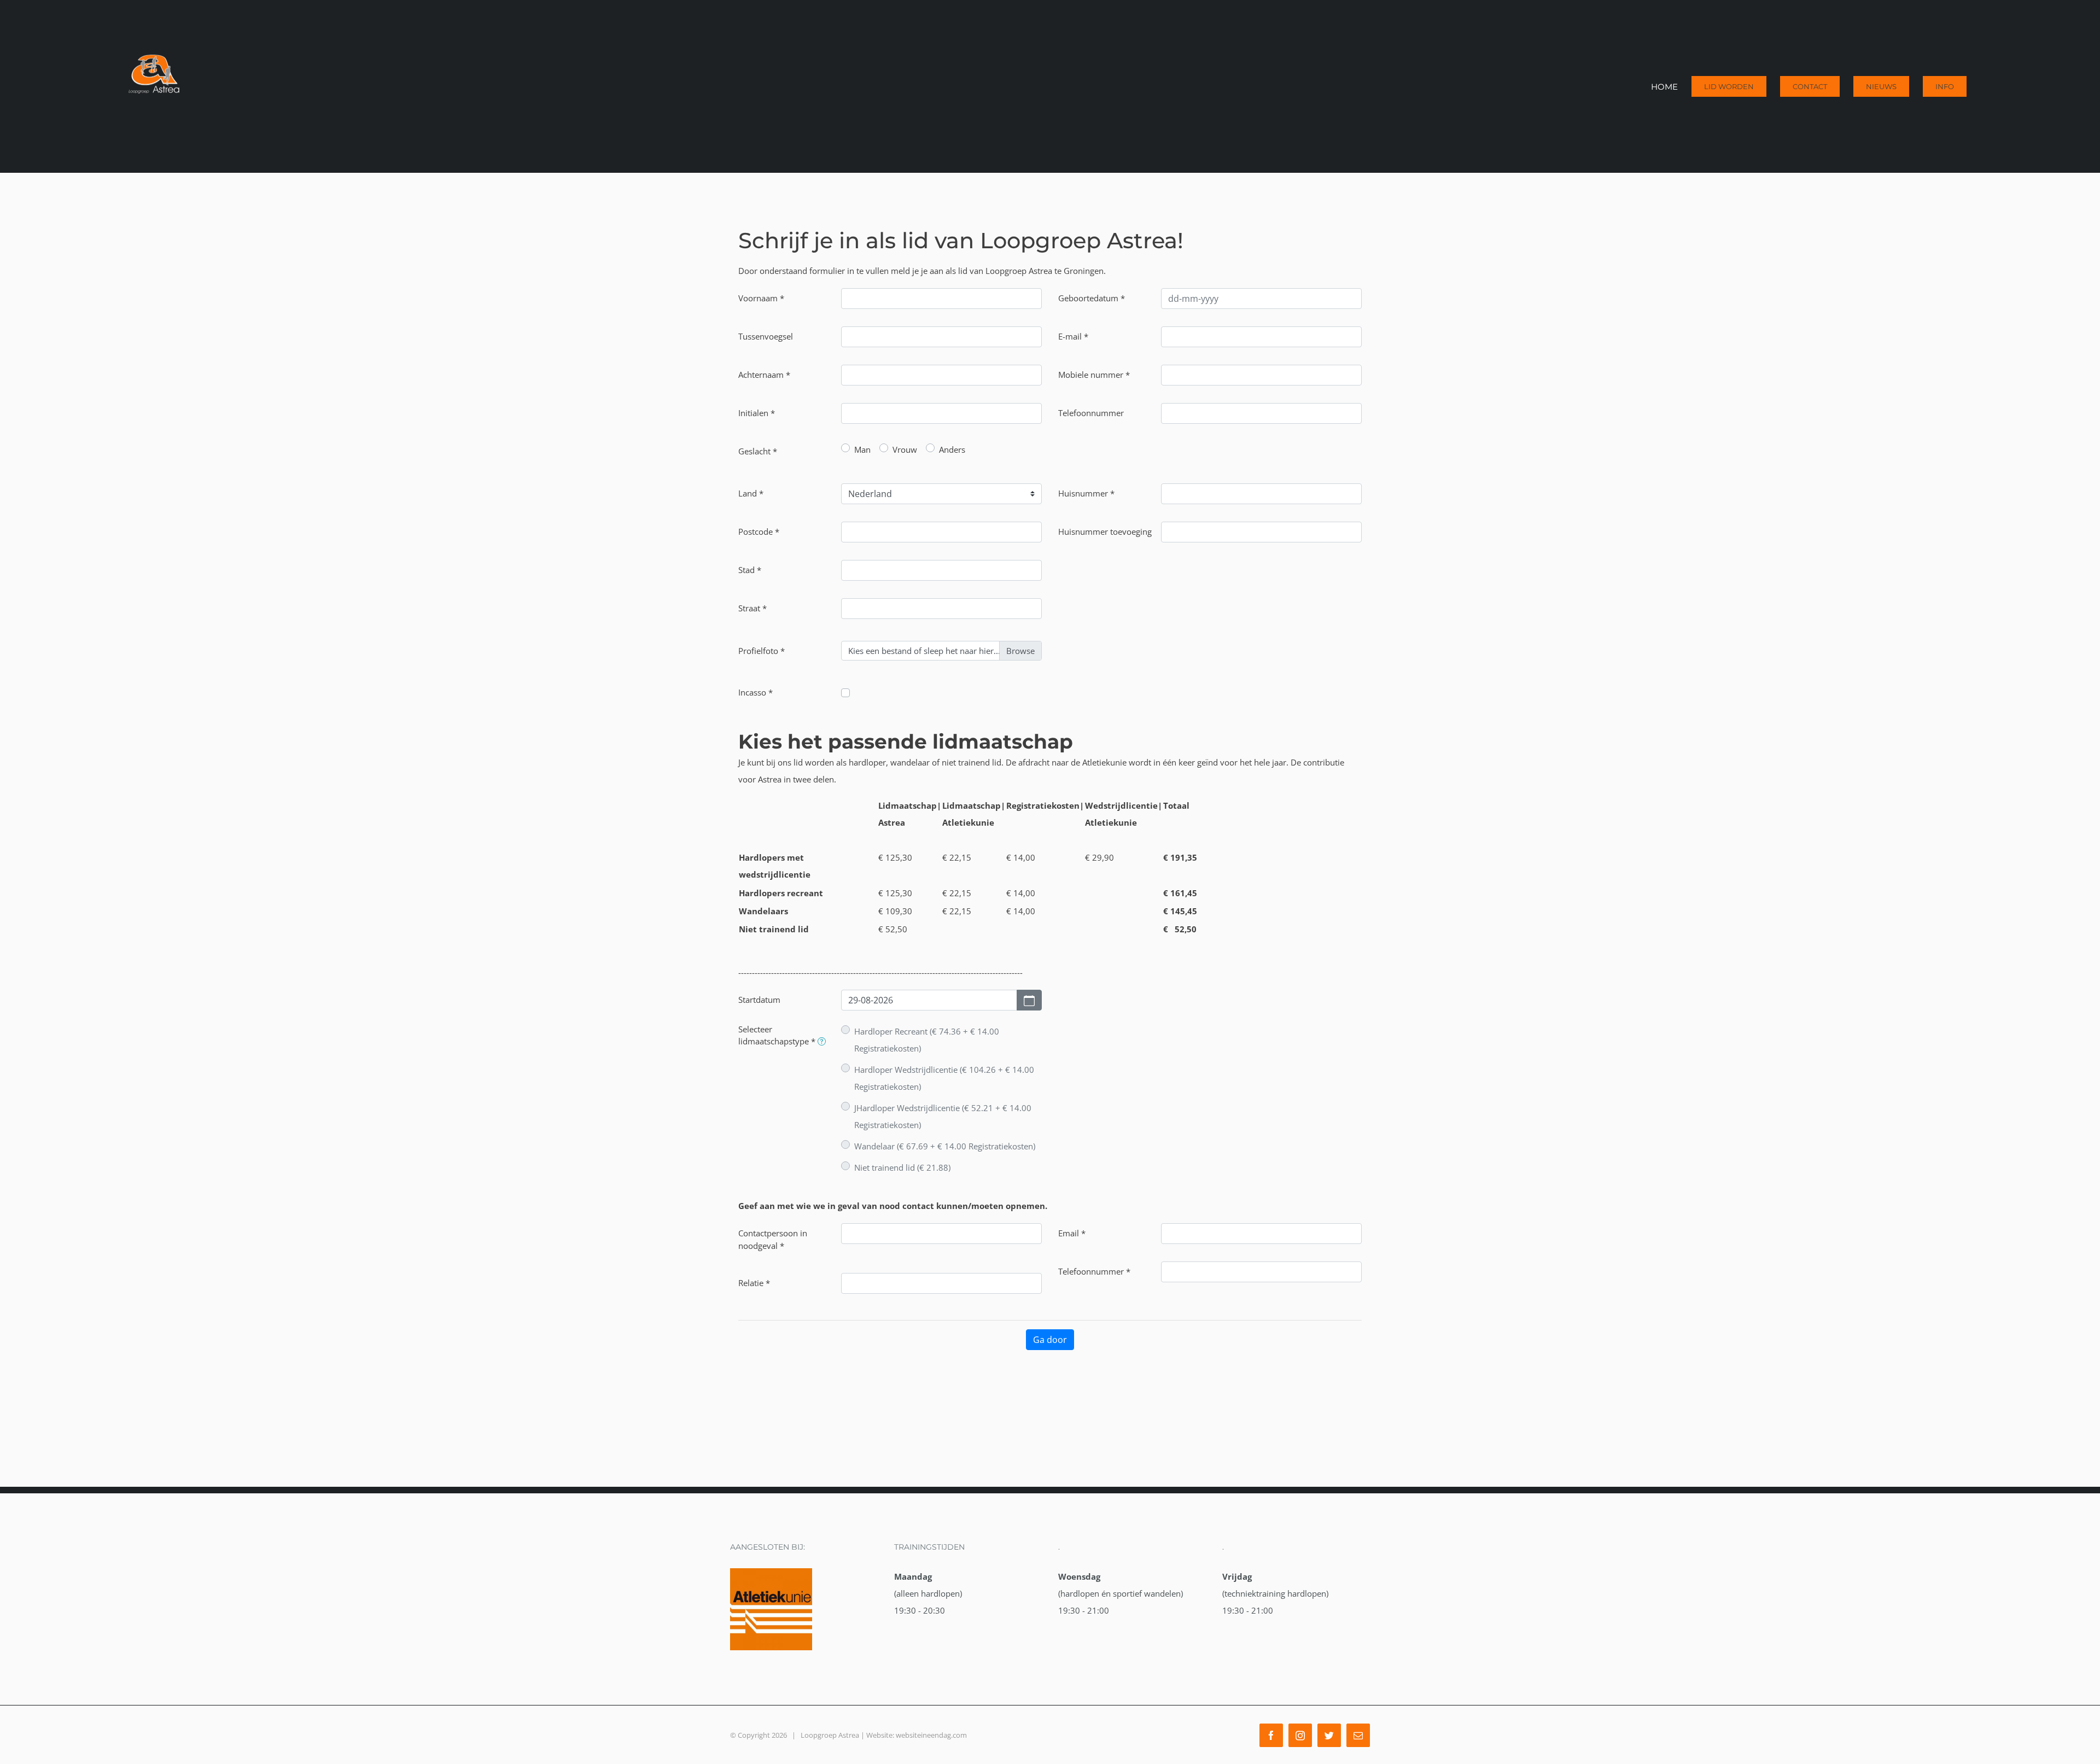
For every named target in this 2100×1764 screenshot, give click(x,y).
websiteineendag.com (931, 1735)
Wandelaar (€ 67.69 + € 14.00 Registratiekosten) (945, 1146)
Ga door (1050, 1340)
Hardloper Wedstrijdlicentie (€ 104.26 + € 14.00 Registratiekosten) (944, 1078)
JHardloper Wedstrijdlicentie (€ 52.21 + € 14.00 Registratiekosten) (943, 1116)
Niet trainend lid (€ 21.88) (902, 1167)
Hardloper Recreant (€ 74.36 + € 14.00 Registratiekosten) (927, 1040)
